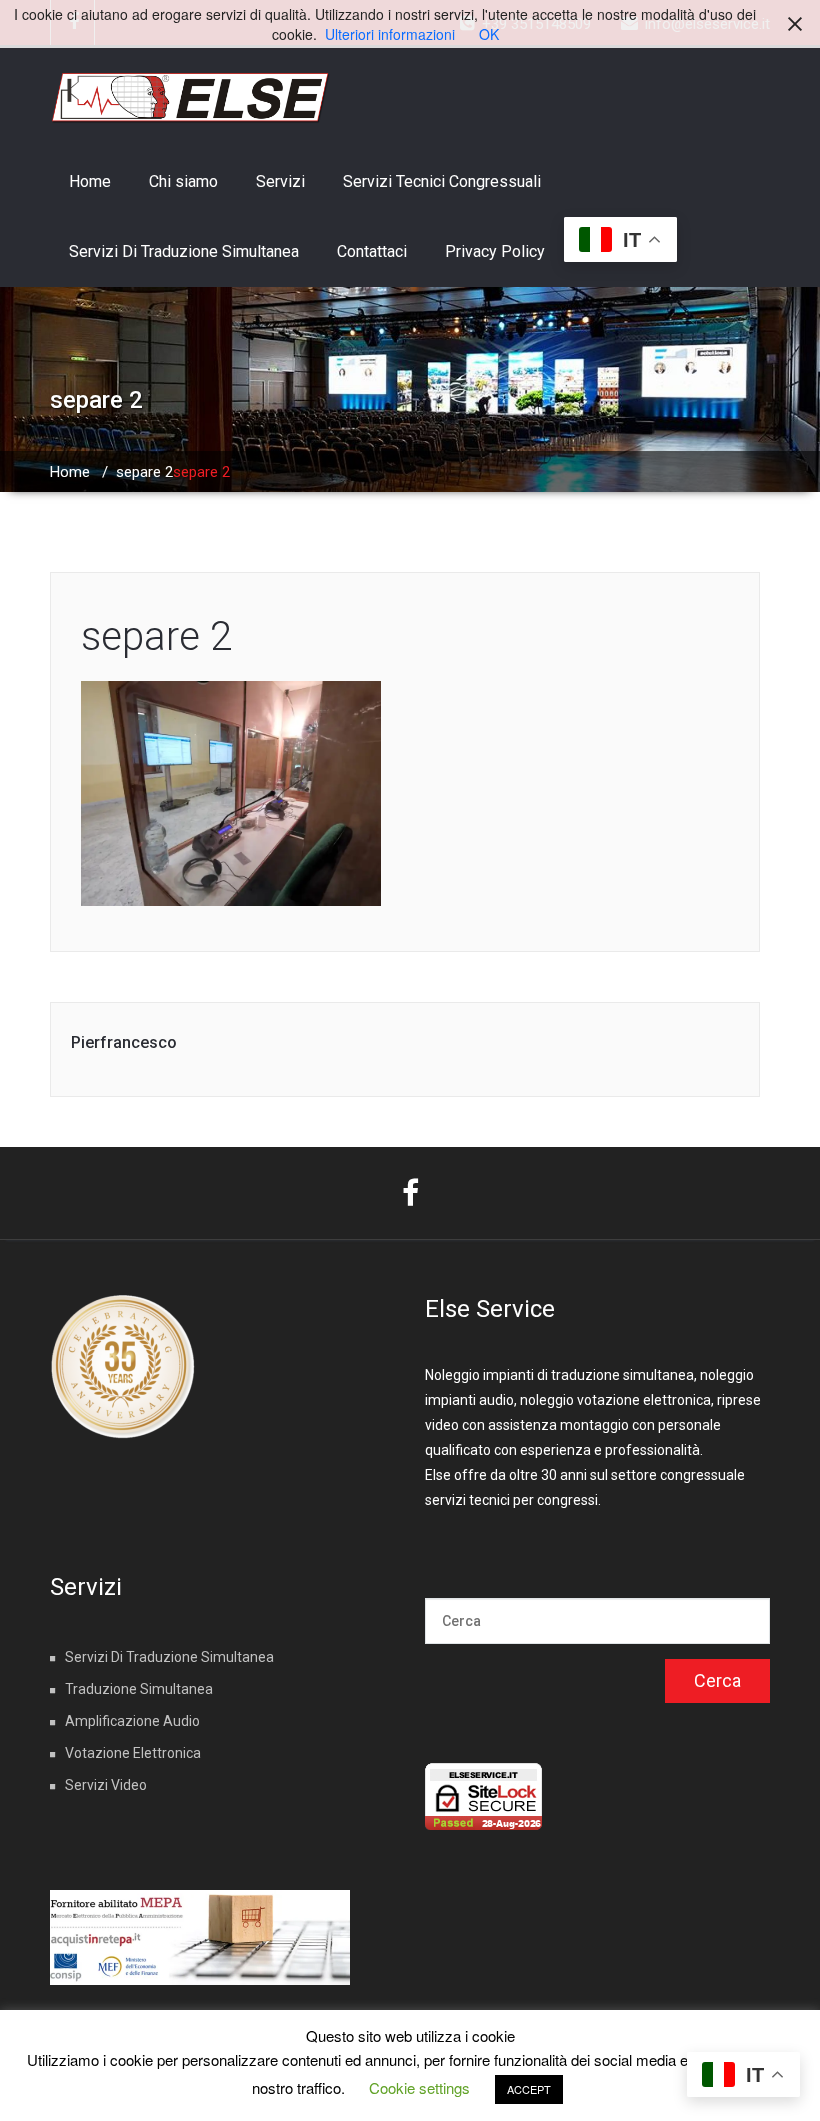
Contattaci (372, 251)
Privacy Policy (495, 251)
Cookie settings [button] (419, 2087)
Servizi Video (106, 1785)
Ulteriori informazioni (390, 34)
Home (90, 181)
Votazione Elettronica (133, 1753)
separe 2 (144, 472)
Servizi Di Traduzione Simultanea (184, 251)
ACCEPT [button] (529, 2089)
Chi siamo (183, 181)
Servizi (280, 181)
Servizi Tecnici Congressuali (442, 181)
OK (489, 34)
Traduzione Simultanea (139, 1689)
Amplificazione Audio (132, 1721)
